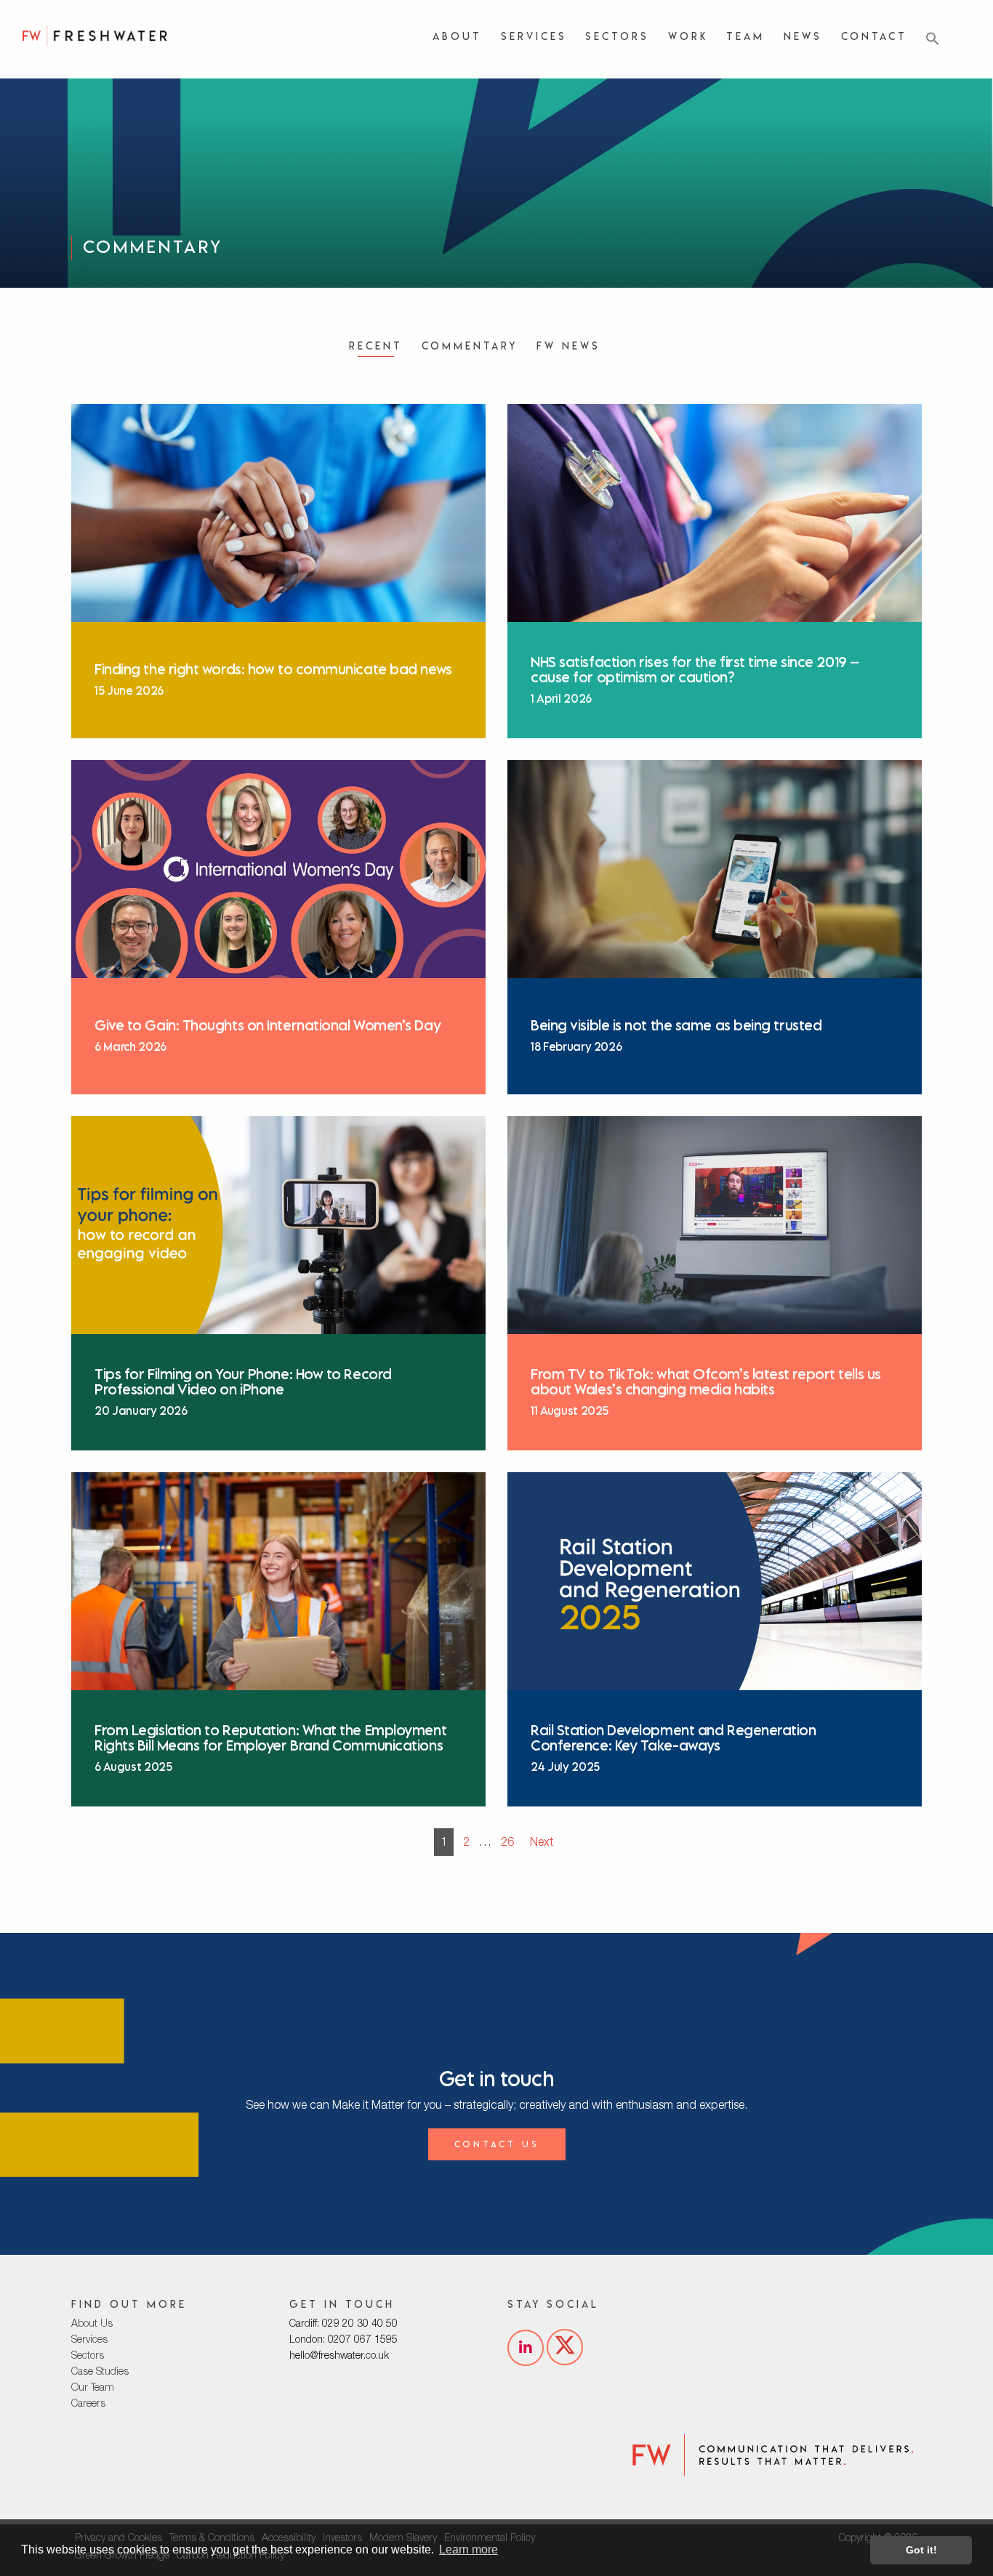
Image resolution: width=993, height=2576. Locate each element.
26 (507, 1844)
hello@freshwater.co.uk (339, 2357)
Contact (874, 36)
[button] (933, 39)
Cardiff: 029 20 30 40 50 (343, 2325)
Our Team (93, 2389)
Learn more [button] (469, 2549)
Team (745, 36)
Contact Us (497, 2144)
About (457, 36)
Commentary (470, 346)
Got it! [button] (921, 2550)
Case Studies (100, 2373)
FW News (568, 346)
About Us (92, 2325)
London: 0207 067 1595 (343, 2341)
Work (688, 36)
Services (534, 36)
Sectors (617, 36)
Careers (88, 2405)
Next (542, 1844)
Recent (376, 346)
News (803, 36)
